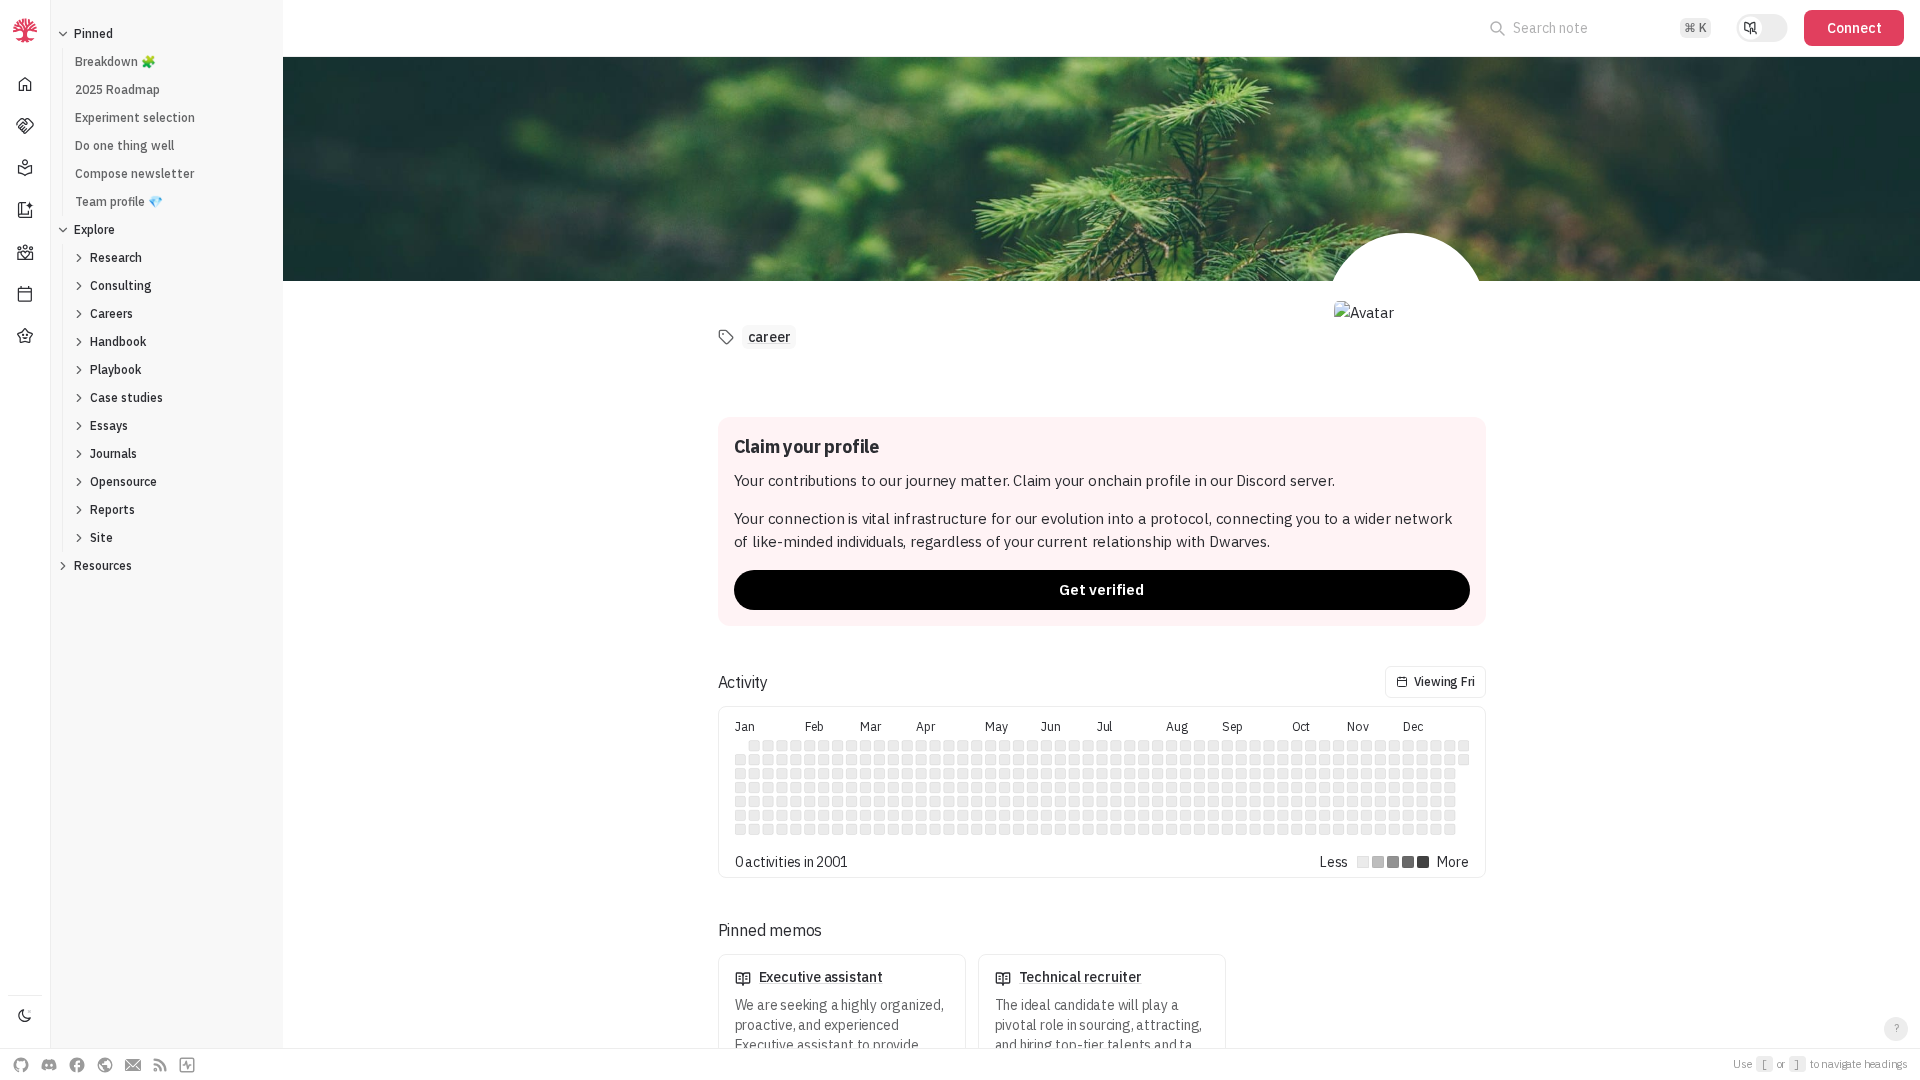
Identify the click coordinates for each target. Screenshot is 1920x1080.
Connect (1854, 28)
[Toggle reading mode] (1762, 28)
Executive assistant (821, 977)
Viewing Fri (1444, 681)
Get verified (1101, 589)
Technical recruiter (1080, 977)
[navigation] (25, 540)
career (769, 337)
